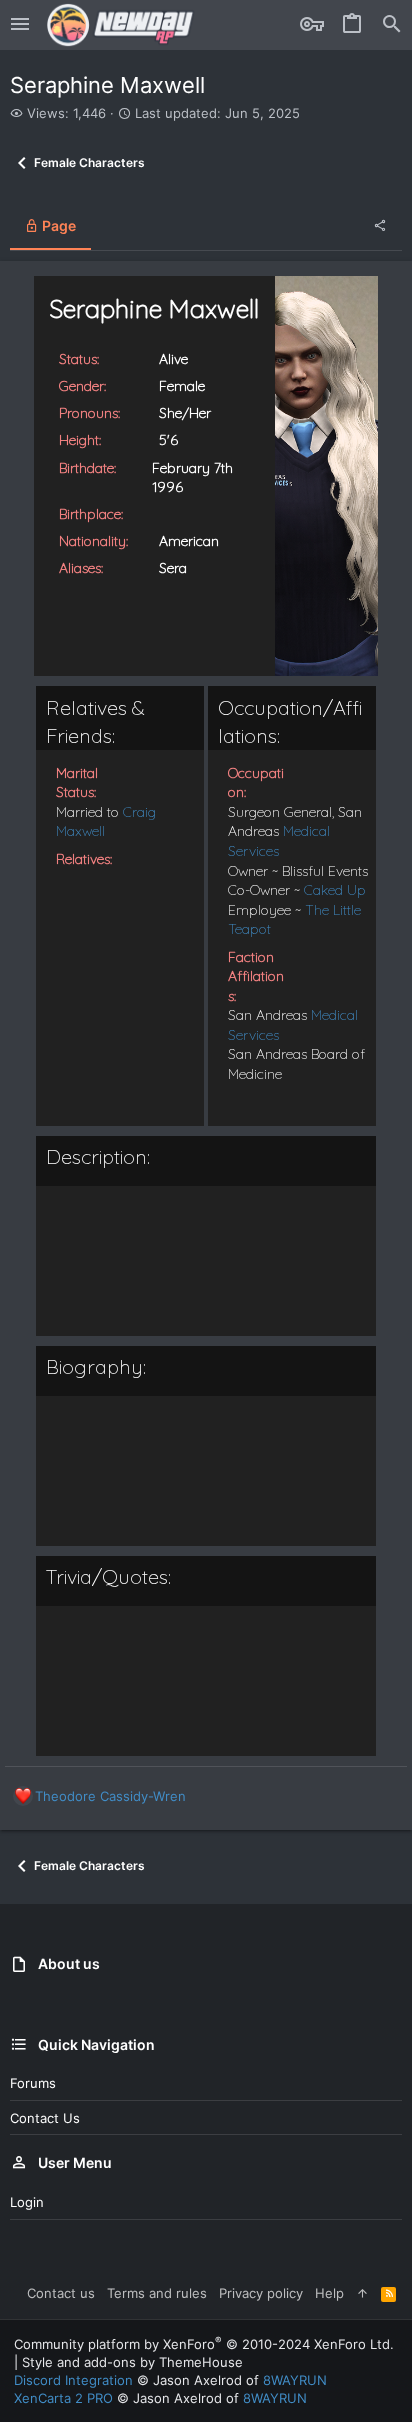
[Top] (362, 2293)
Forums (33, 2083)
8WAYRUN (295, 2380)
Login (27, 2202)
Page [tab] (57, 225)
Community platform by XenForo (204, 2344)
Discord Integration (73, 2380)
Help (329, 2293)
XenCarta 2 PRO (63, 2398)
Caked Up (335, 890)
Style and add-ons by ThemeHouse (132, 2362)
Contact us (45, 2118)
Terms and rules (157, 2293)
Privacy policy (261, 2293)
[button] (20, 25)
